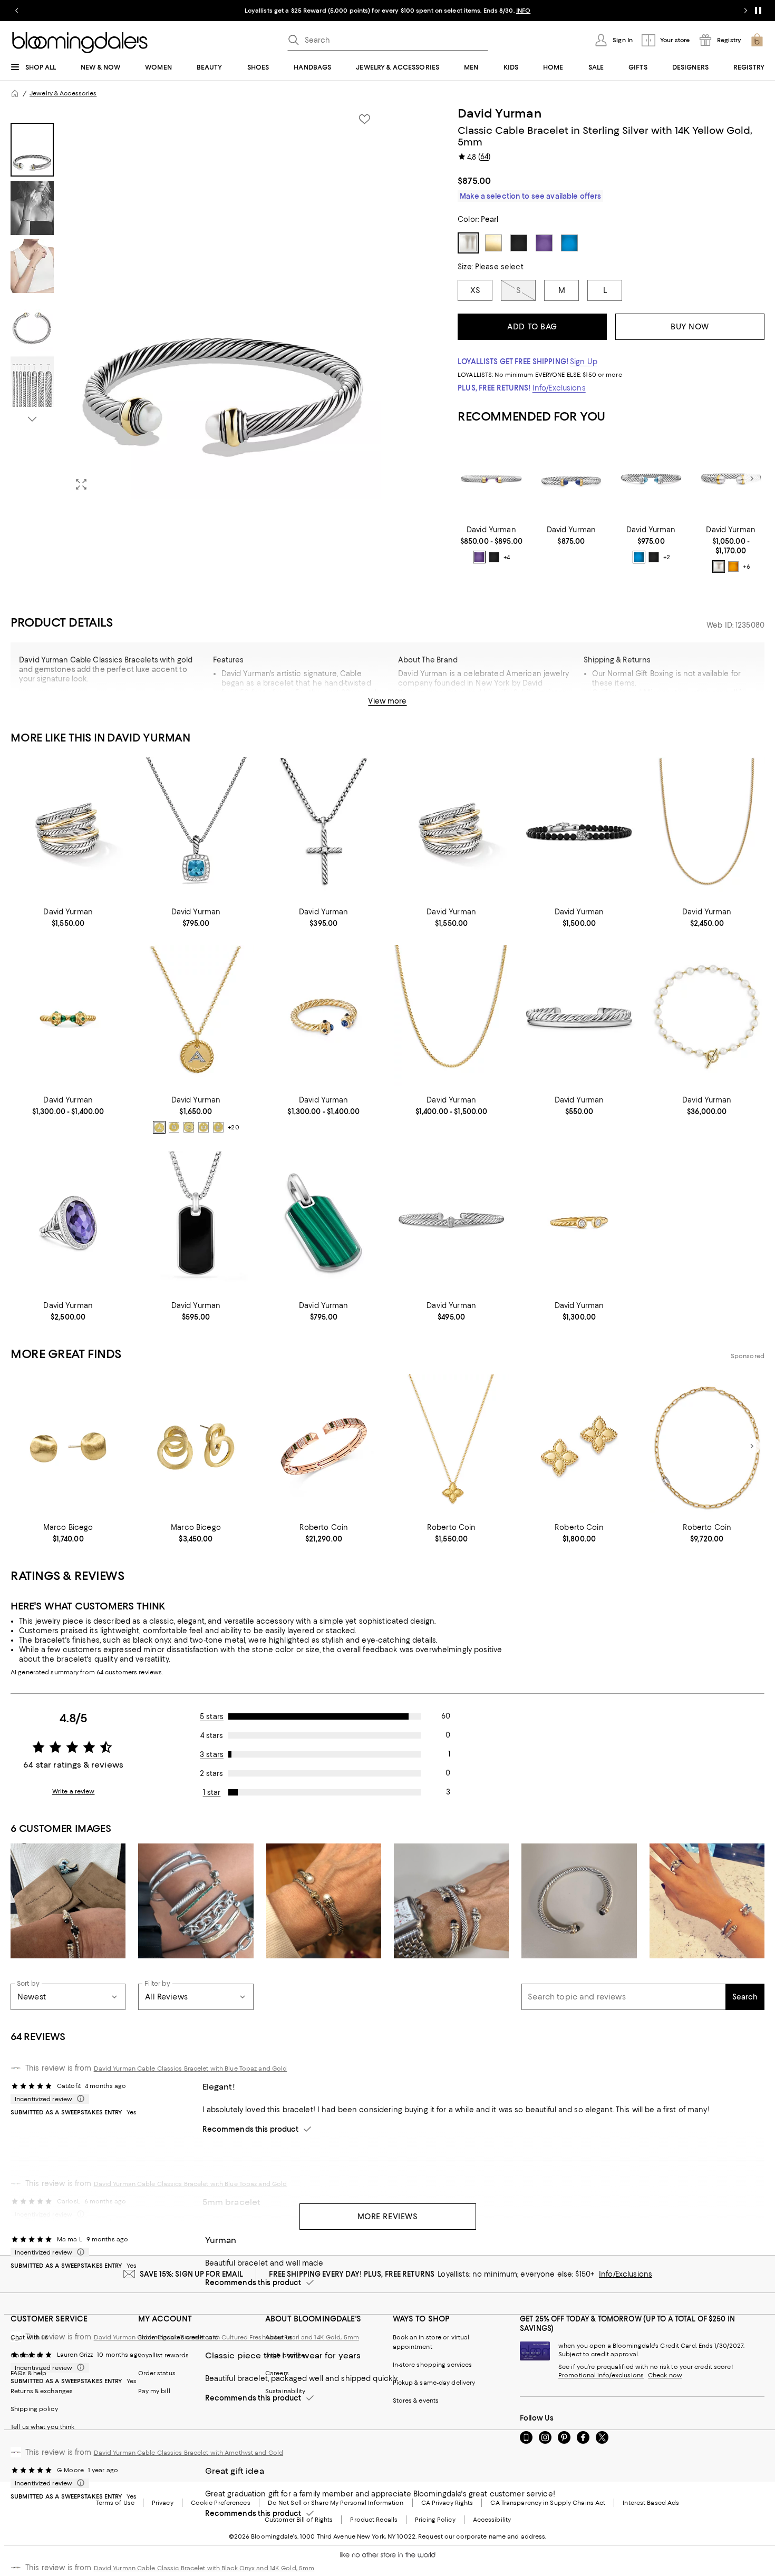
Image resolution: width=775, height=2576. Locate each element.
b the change (285, 2355)
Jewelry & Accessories (63, 93)
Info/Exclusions (559, 388)
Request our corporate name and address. (482, 2536)
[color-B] (174, 1127)
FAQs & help (28, 2373)
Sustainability (285, 2391)
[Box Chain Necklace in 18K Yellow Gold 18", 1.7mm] (707, 829)
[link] (491, 544)
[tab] (32, 150)
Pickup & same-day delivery (434, 2383)
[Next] (752, 479)
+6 (747, 567)
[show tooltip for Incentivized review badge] (79, 2099)
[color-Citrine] (733, 567)
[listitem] (387, 11)
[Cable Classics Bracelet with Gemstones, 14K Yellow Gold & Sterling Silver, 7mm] (731, 479)
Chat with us (29, 2337)
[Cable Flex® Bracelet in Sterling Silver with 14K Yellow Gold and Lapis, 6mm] (571, 479)
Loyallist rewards (164, 2355)
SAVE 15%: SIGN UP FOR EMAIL (192, 2274)
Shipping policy (34, 2409)
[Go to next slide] (745, 11)
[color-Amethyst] (479, 557)
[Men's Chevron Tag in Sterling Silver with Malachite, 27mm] (324, 1223)
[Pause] (758, 11)
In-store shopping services (433, 2365)
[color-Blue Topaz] (639, 557)
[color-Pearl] (719, 567)
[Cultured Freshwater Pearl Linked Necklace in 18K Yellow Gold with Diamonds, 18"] (707, 1017)
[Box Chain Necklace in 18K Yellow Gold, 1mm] (451, 1017)
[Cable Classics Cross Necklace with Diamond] (324, 829)
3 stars (212, 1754)
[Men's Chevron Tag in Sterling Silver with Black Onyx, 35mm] (196, 1223)
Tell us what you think (42, 2427)
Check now (665, 2375)
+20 (233, 1127)
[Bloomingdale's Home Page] (80, 43)
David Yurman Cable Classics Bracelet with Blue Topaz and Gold (191, 2068)
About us (279, 2337)
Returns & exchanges (42, 2391)
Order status (157, 2373)
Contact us (27, 2355)
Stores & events (416, 2401)
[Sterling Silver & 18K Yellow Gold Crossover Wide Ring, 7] (451, 829)
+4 (507, 557)
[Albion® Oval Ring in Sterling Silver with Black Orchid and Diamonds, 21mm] (68, 1223)
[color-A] (159, 1127)
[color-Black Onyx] (494, 557)
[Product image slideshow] (224, 303)
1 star (212, 1792)
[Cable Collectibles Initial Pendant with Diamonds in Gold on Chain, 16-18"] (196, 1017)
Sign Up (584, 362)
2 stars (211, 1773)
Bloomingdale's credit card (179, 2337)
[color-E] (218, 1127)
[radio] (479, 557)
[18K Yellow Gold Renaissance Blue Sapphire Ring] (324, 1017)
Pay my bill (154, 2391)
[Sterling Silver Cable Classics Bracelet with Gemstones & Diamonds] (651, 479)
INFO (523, 11)
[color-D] (204, 1127)
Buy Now (690, 327)
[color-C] (189, 1127)
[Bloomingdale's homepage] (15, 93)
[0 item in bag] (757, 40)
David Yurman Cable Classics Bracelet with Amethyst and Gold (189, 2453)
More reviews (388, 2217)
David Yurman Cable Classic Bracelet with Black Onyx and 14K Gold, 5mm (204, 2568)
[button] (196, 303)
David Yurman (500, 113)
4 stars (212, 1735)
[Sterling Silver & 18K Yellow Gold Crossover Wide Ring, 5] (68, 829)
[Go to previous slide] (17, 11)
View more (387, 701)
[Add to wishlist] (364, 119)
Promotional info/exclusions (601, 2375)
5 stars (212, 1716)
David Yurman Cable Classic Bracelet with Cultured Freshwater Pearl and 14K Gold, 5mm (226, 2337)
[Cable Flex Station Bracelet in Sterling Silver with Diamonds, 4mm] (451, 1223)
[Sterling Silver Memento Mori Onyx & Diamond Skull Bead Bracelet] (579, 829)
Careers (277, 2373)
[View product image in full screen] (81, 484)
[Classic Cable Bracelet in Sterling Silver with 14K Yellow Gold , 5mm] (491, 479)
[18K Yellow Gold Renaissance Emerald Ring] (68, 1017)
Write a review (74, 1791)
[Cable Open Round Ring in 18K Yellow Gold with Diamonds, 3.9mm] (579, 1223)
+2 (667, 557)
